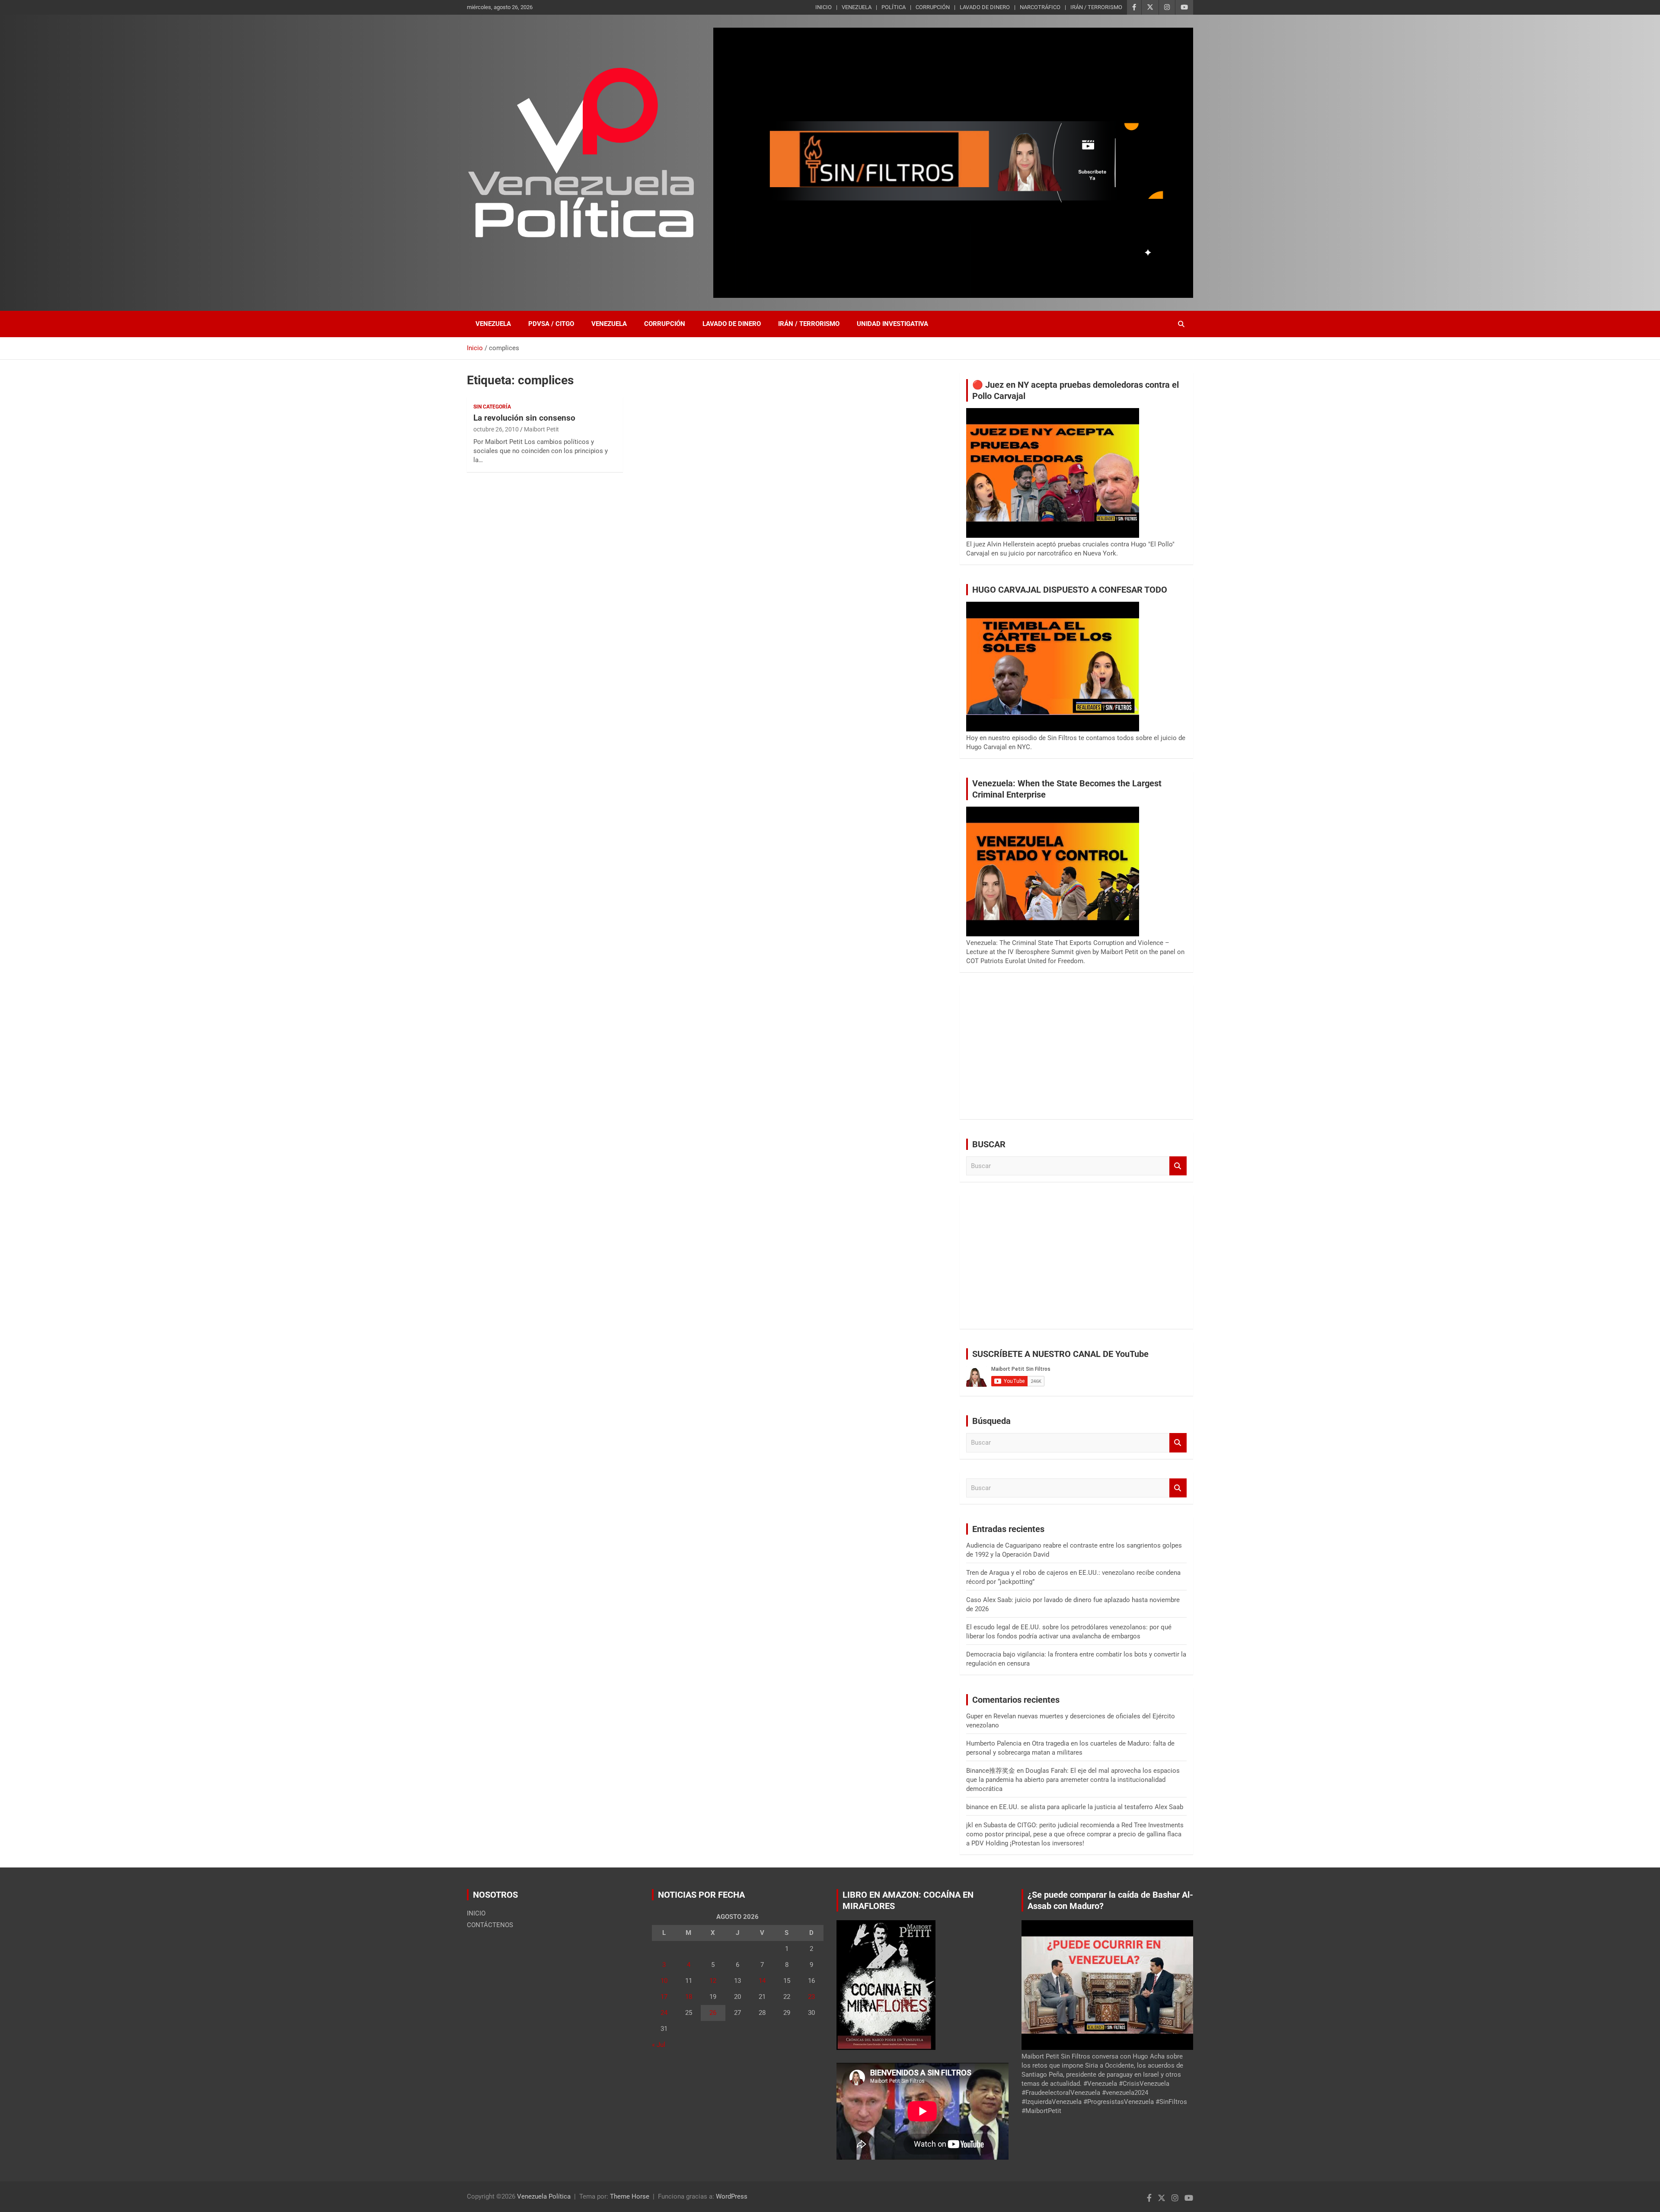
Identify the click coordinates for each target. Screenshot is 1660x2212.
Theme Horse (630, 2196)
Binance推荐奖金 (991, 1771)
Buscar (1178, 1166)
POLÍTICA (894, 7)
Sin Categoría (492, 407)
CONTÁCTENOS (490, 1925)
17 (664, 1997)
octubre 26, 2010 (496, 429)
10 (664, 1981)
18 (689, 1997)
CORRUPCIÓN (933, 7)
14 (762, 1981)
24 (664, 2013)
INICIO (824, 7)
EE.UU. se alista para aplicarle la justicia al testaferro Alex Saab (1091, 1807)
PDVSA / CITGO (551, 324)
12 (713, 1981)
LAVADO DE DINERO (985, 7)
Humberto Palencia (994, 1743)
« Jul (659, 2045)
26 (713, 2013)
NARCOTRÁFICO (1040, 7)
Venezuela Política (544, 2196)
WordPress (732, 2196)
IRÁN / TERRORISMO (1096, 7)
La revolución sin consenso (524, 418)
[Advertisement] (1076, 1052)
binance (977, 1807)
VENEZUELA (857, 7)
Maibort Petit (541, 429)
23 (811, 1997)
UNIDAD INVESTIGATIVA (892, 324)
